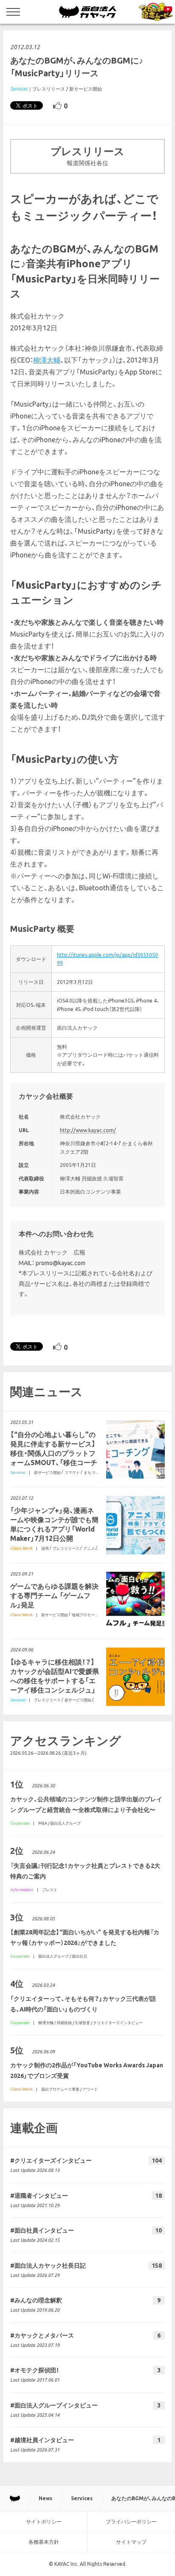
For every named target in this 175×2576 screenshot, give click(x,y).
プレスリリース (49, 89)
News (45, 2498)
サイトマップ (131, 2542)
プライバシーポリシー (131, 2522)
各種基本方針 (44, 2542)
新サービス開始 (86, 89)
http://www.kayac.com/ (88, 1130)
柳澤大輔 (47, 360)
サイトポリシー (44, 2522)
